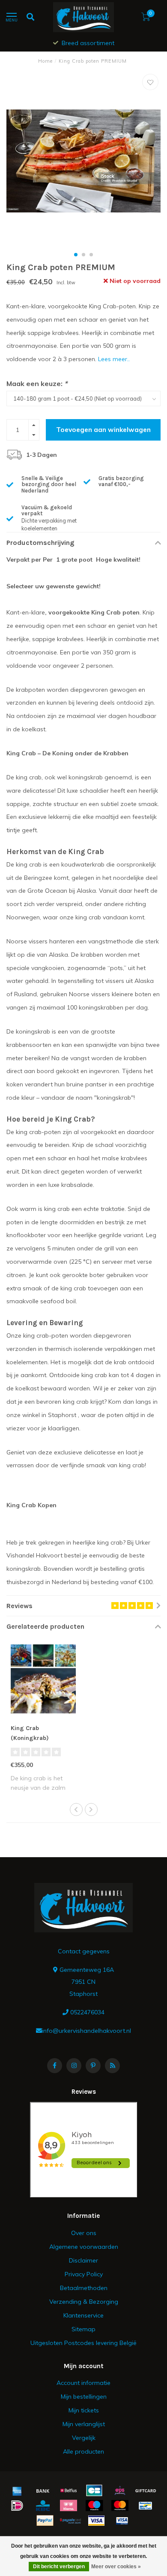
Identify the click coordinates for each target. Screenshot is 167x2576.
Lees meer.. (114, 359)
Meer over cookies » (116, 2567)
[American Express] (17, 2491)
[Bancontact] (146, 2506)
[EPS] (120, 2491)
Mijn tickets (84, 2410)
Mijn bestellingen (84, 2397)
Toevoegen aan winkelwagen (103, 430)
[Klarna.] (69, 2506)
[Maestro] (94, 2506)
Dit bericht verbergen (59, 2567)
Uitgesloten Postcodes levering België (83, 2343)
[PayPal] (45, 2521)
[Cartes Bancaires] (94, 2491)
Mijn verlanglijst (84, 2424)
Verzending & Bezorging (84, 2302)
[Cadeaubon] (146, 2491)
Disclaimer (83, 2260)
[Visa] (96, 2521)
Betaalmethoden (84, 2288)
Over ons (84, 2233)
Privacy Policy (84, 2274)
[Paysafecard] (71, 2521)
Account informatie (83, 2383)
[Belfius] (69, 2491)
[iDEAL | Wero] (17, 2506)
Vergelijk (84, 2438)
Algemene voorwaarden (84, 2247)
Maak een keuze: (37, 383)
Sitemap (83, 2329)
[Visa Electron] (122, 2521)
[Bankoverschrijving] (43, 2491)
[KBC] (43, 2506)
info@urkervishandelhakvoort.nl (86, 2031)
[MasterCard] (120, 2506)
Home (45, 61)
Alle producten (83, 2451)
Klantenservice (83, 2315)
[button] (76, 255)
